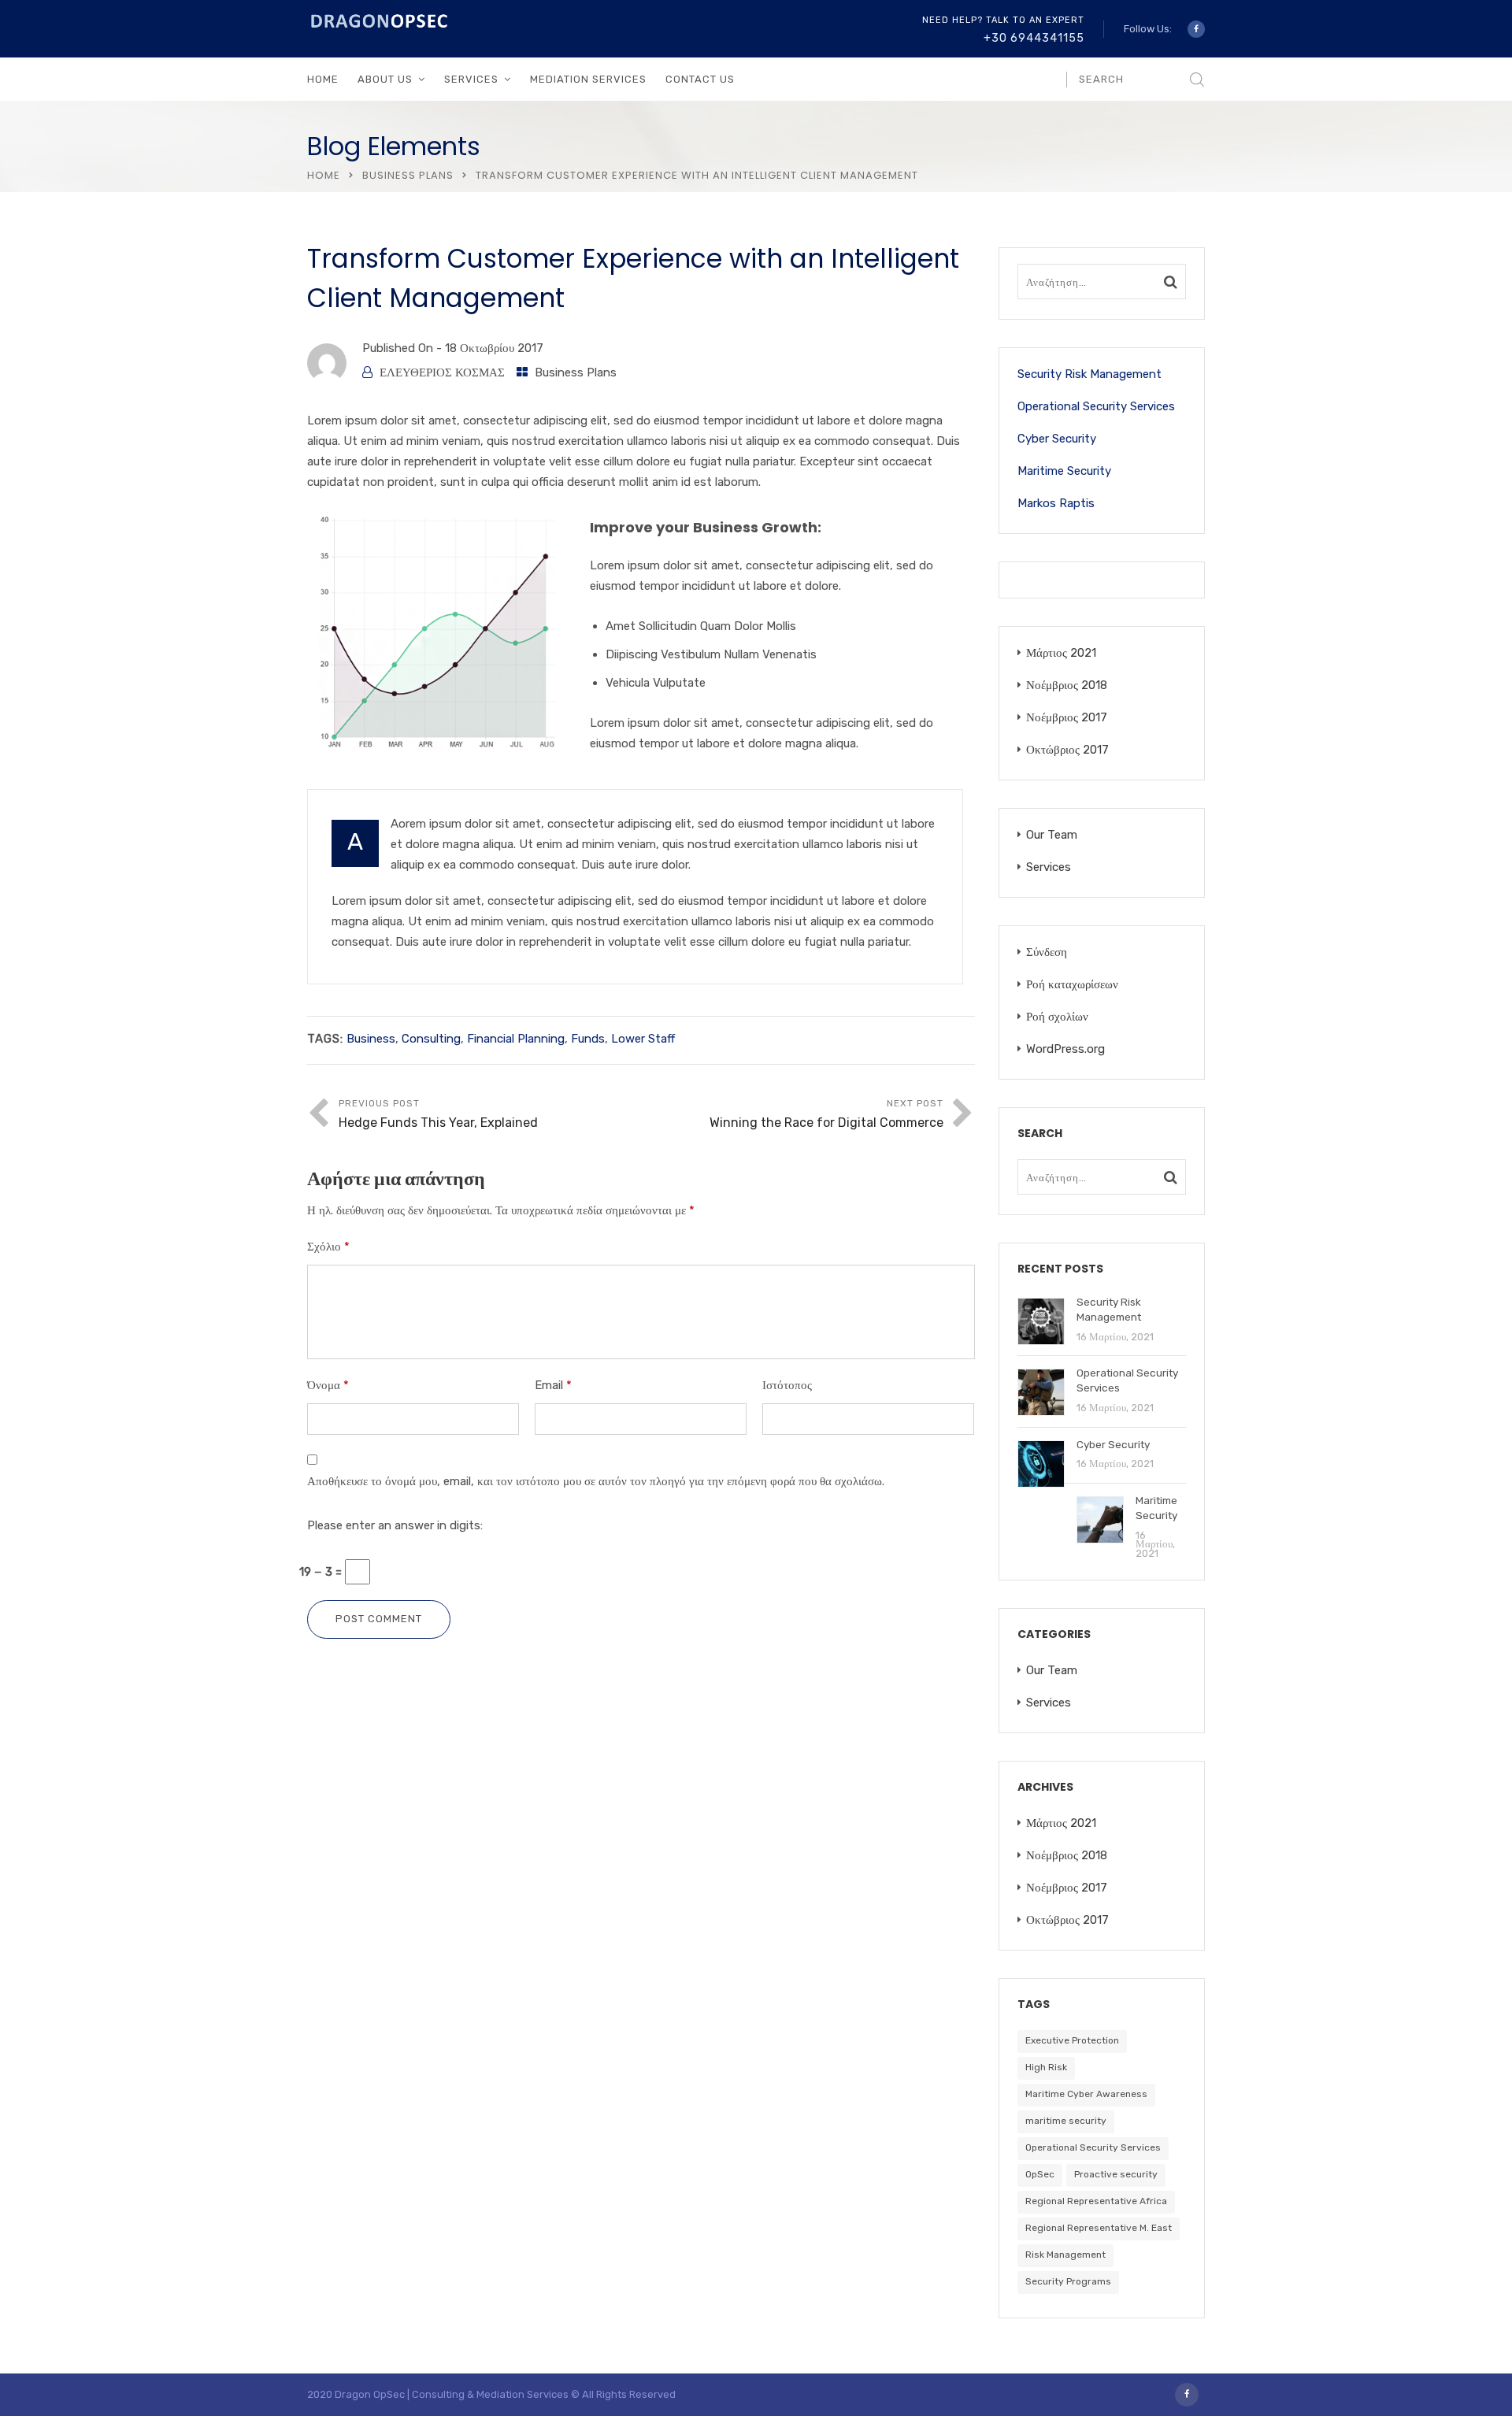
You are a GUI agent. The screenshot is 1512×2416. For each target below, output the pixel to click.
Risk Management (1065, 2255)
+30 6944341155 (1034, 38)
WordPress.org (1065, 1049)
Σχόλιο (328, 1247)
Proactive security (1116, 2174)
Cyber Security (1057, 439)
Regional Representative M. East (1099, 2228)
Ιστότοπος (787, 1385)
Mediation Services (588, 79)
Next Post (826, 1114)
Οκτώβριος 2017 (1067, 750)
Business (371, 1039)
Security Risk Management (1090, 374)
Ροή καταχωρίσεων (1072, 984)
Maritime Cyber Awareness (1086, 2094)
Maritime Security (1064, 471)
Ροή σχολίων (1057, 1017)
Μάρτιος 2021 (1061, 653)
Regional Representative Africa (1096, 2201)
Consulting (431, 1039)
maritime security (1066, 2121)
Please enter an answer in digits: (395, 1525)
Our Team (1052, 835)
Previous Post (438, 1114)
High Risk (1046, 2067)
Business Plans (408, 175)
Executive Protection (1072, 2040)
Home (323, 79)
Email (553, 1385)
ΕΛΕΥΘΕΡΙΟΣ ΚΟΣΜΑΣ (442, 372)
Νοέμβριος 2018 (1067, 685)
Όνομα (328, 1385)
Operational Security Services (1096, 406)
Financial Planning (516, 1039)
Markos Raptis (1056, 503)
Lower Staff (643, 1039)
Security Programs (1068, 2281)
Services (1049, 867)
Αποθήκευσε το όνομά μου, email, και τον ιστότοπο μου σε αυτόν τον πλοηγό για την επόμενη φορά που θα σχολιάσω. (596, 1481)
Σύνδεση (1047, 952)
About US (385, 79)
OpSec (1040, 2174)
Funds (588, 1039)
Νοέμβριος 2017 (1067, 717)
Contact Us (700, 79)
